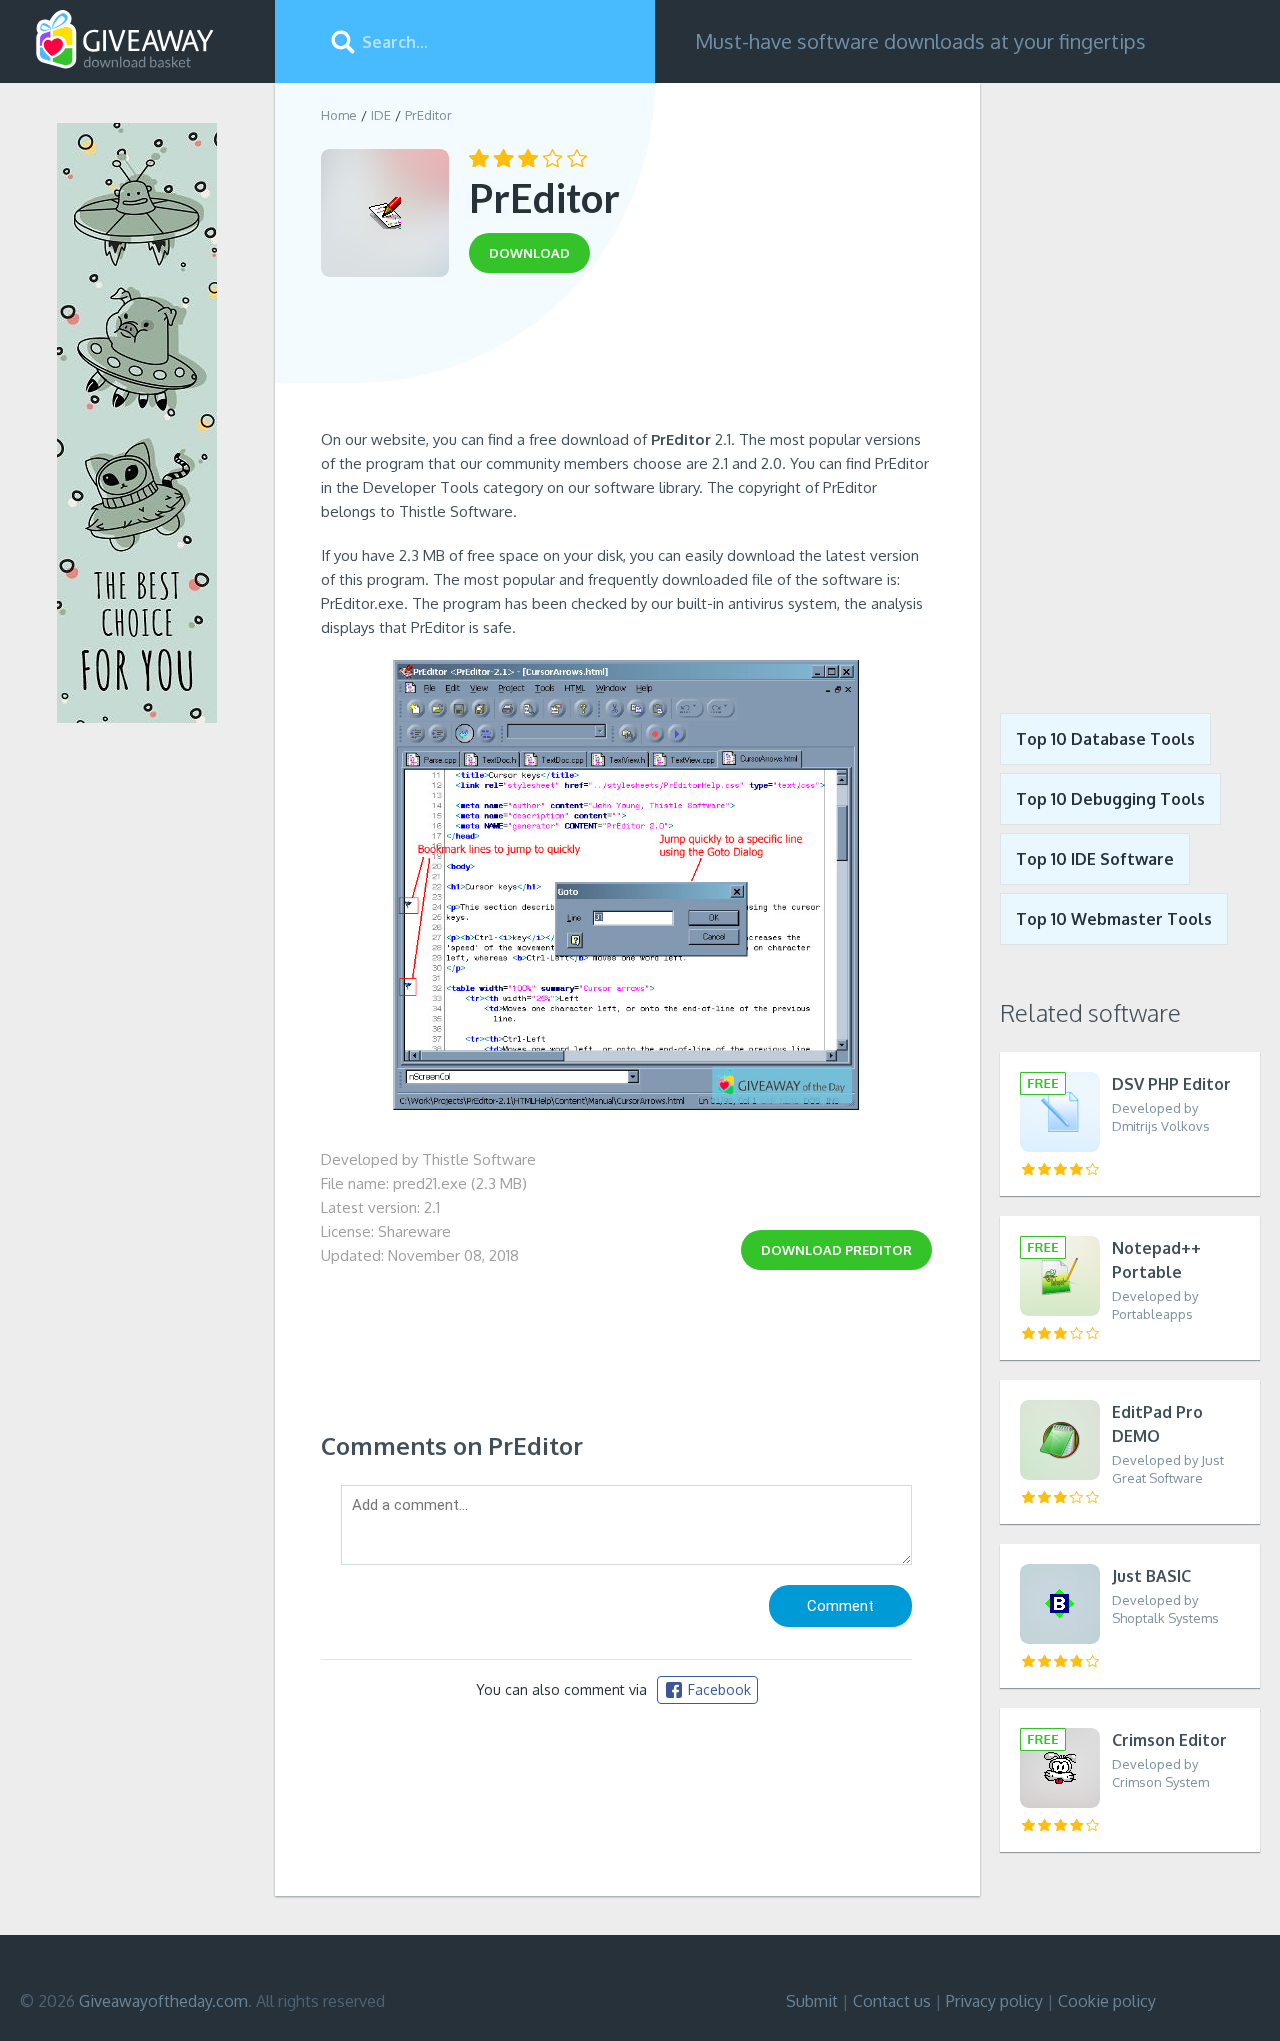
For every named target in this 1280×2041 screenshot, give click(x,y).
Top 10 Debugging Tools (1110, 799)
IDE (381, 115)
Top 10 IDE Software (1095, 859)
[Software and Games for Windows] (125, 40)
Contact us (892, 2001)
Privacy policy (994, 2001)
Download (836, 1250)
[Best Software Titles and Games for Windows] (1130, 383)
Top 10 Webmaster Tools (1114, 919)
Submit (812, 2001)
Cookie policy (1107, 2001)
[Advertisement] (626, 358)
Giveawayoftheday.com (163, 2001)
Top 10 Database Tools (1105, 739)
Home (339, 115)
